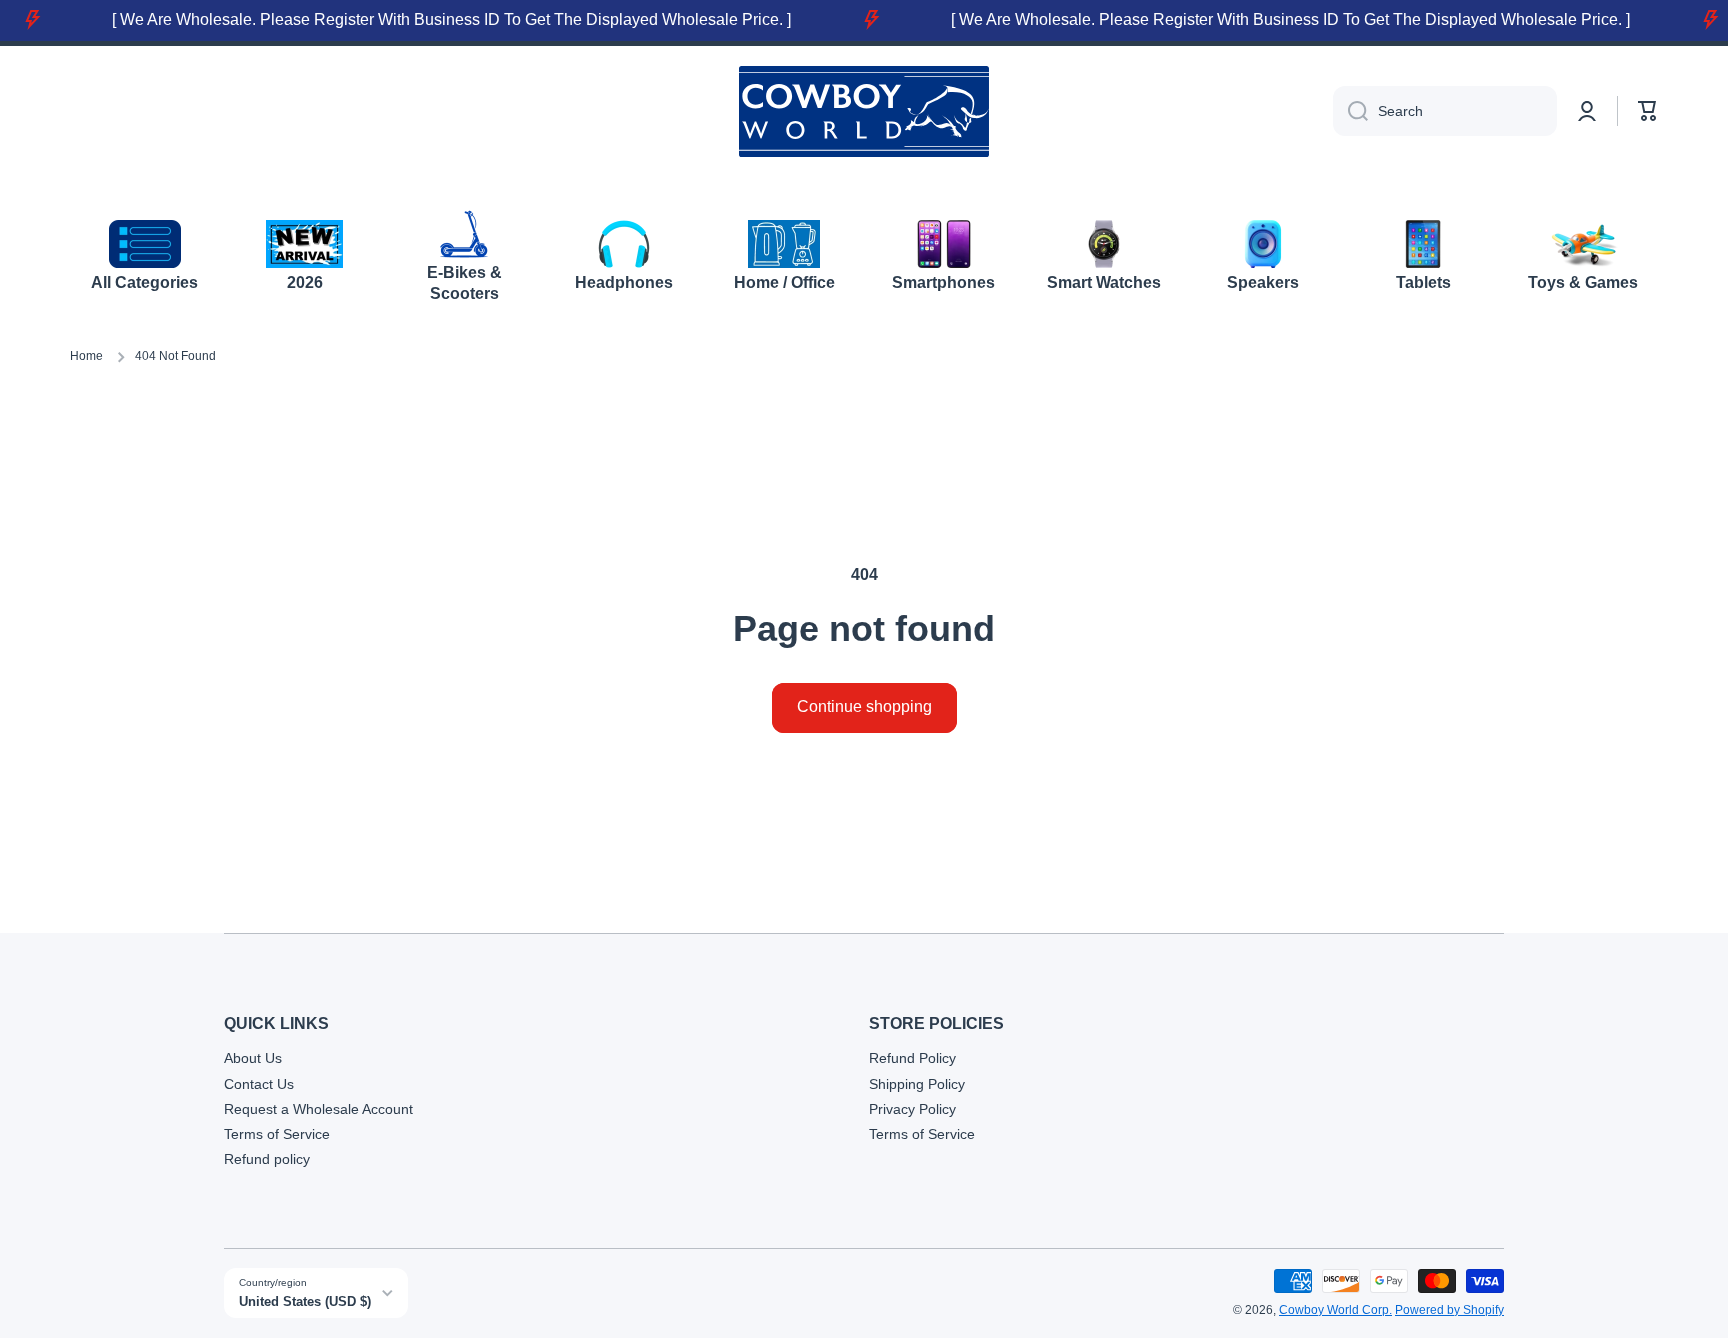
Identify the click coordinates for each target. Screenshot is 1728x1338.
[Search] (1350, 111)
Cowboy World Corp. (1335, 1310)
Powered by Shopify (1449, 1310)
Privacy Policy (912, 1109)
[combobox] (1445, 111)
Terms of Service (277, 1134)
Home (86, 356)
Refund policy (267, 1159)
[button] (1648, 111)
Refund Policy (912, 1058)
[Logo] (864, 111)
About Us (253, 1058)
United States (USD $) (305, 1301)
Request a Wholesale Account (318, 1109)
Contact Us (259, 1084)
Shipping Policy (917, 1084)
